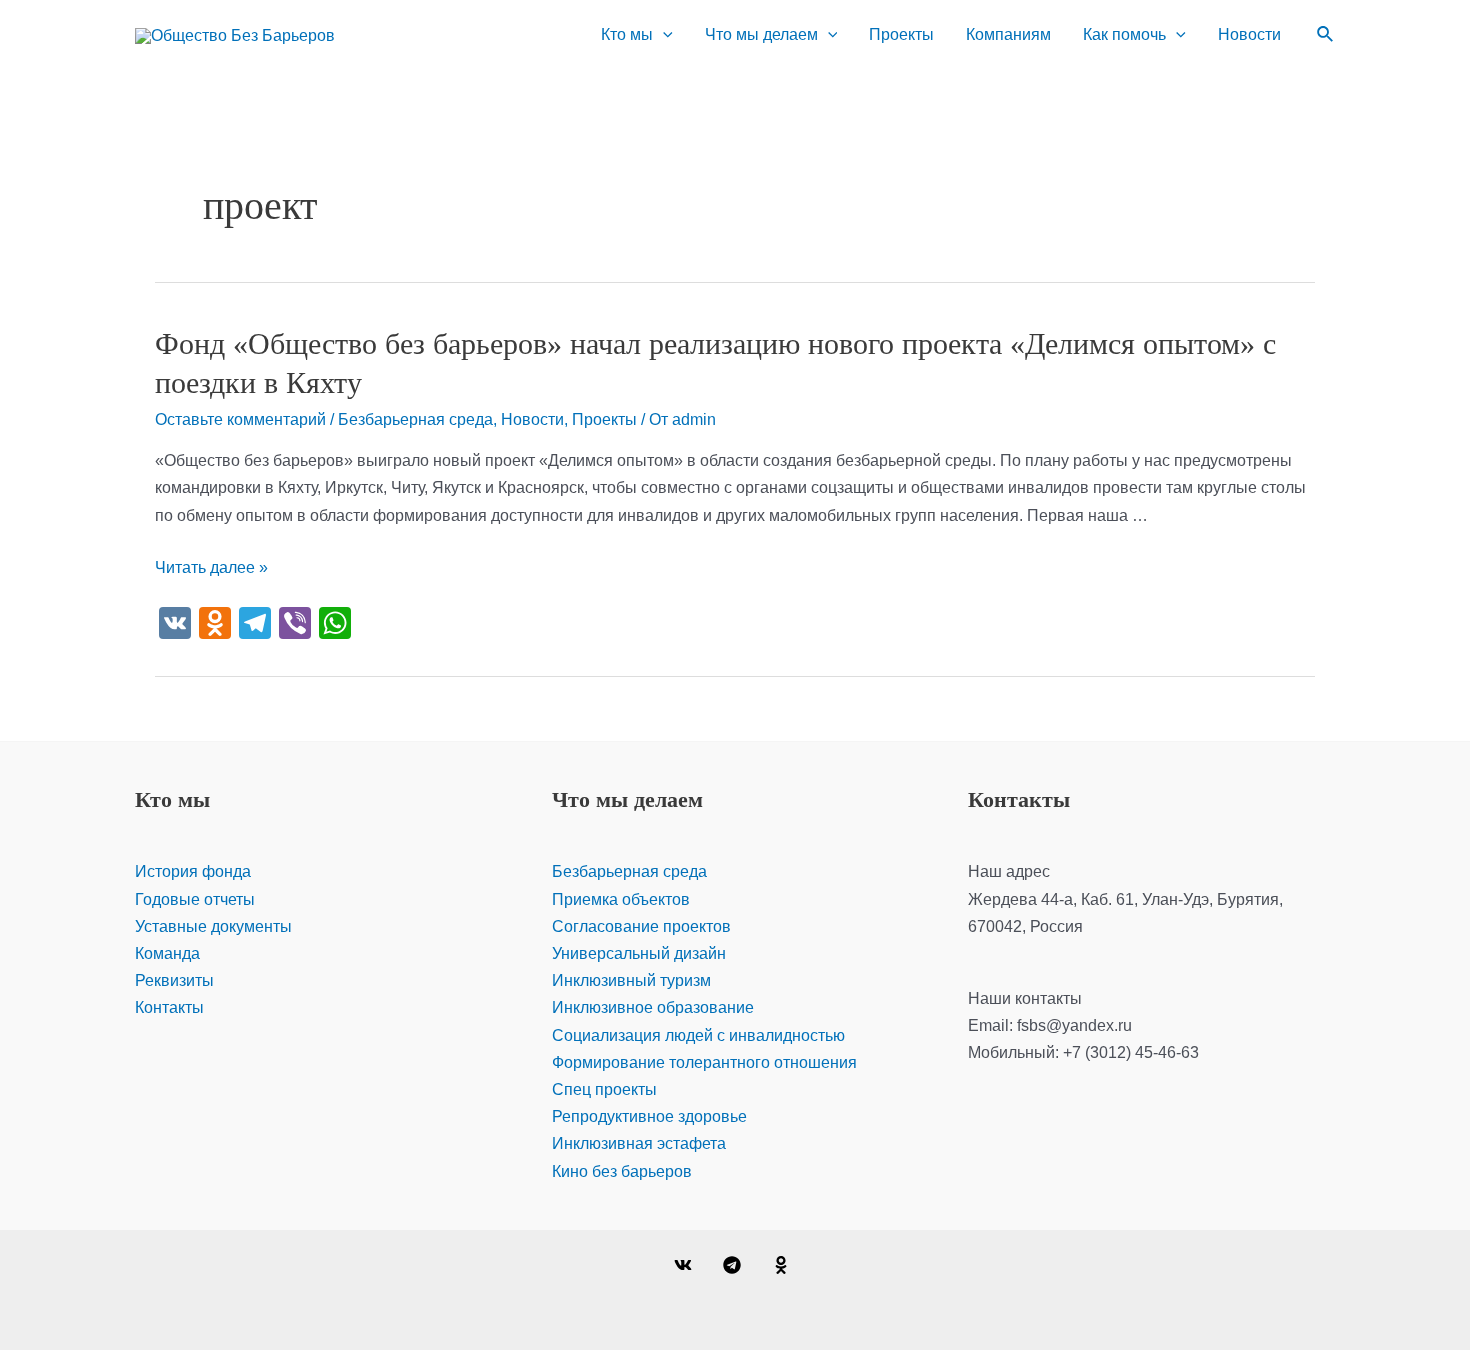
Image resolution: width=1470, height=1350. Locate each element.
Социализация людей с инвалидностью (698, 1035)
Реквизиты (174, 980)
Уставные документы (213, 926)
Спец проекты (604, 1089)
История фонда (193, 871)
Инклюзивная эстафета (639, 1143)
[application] (663, 35)
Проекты (901, 34)
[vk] (686, 1265)
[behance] (783, 1265)
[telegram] (735, 1265)
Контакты (169, 1007)
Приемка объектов (621, 899)
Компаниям (1008, 34)
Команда (167, 953)
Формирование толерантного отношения (704, 1062)
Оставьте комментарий (240, 419)
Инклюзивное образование (653, 1007)
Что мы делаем (761, 34)
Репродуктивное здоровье (649, 1116)
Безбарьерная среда (415, 419)
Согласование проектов (641, 926)
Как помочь (1124, 34)
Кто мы (627, 34)
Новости (1249, 34)
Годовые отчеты (195, 899)
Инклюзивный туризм (631, 980)
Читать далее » (211, 567)
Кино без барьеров (622, 1171)
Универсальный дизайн (639, 953)
